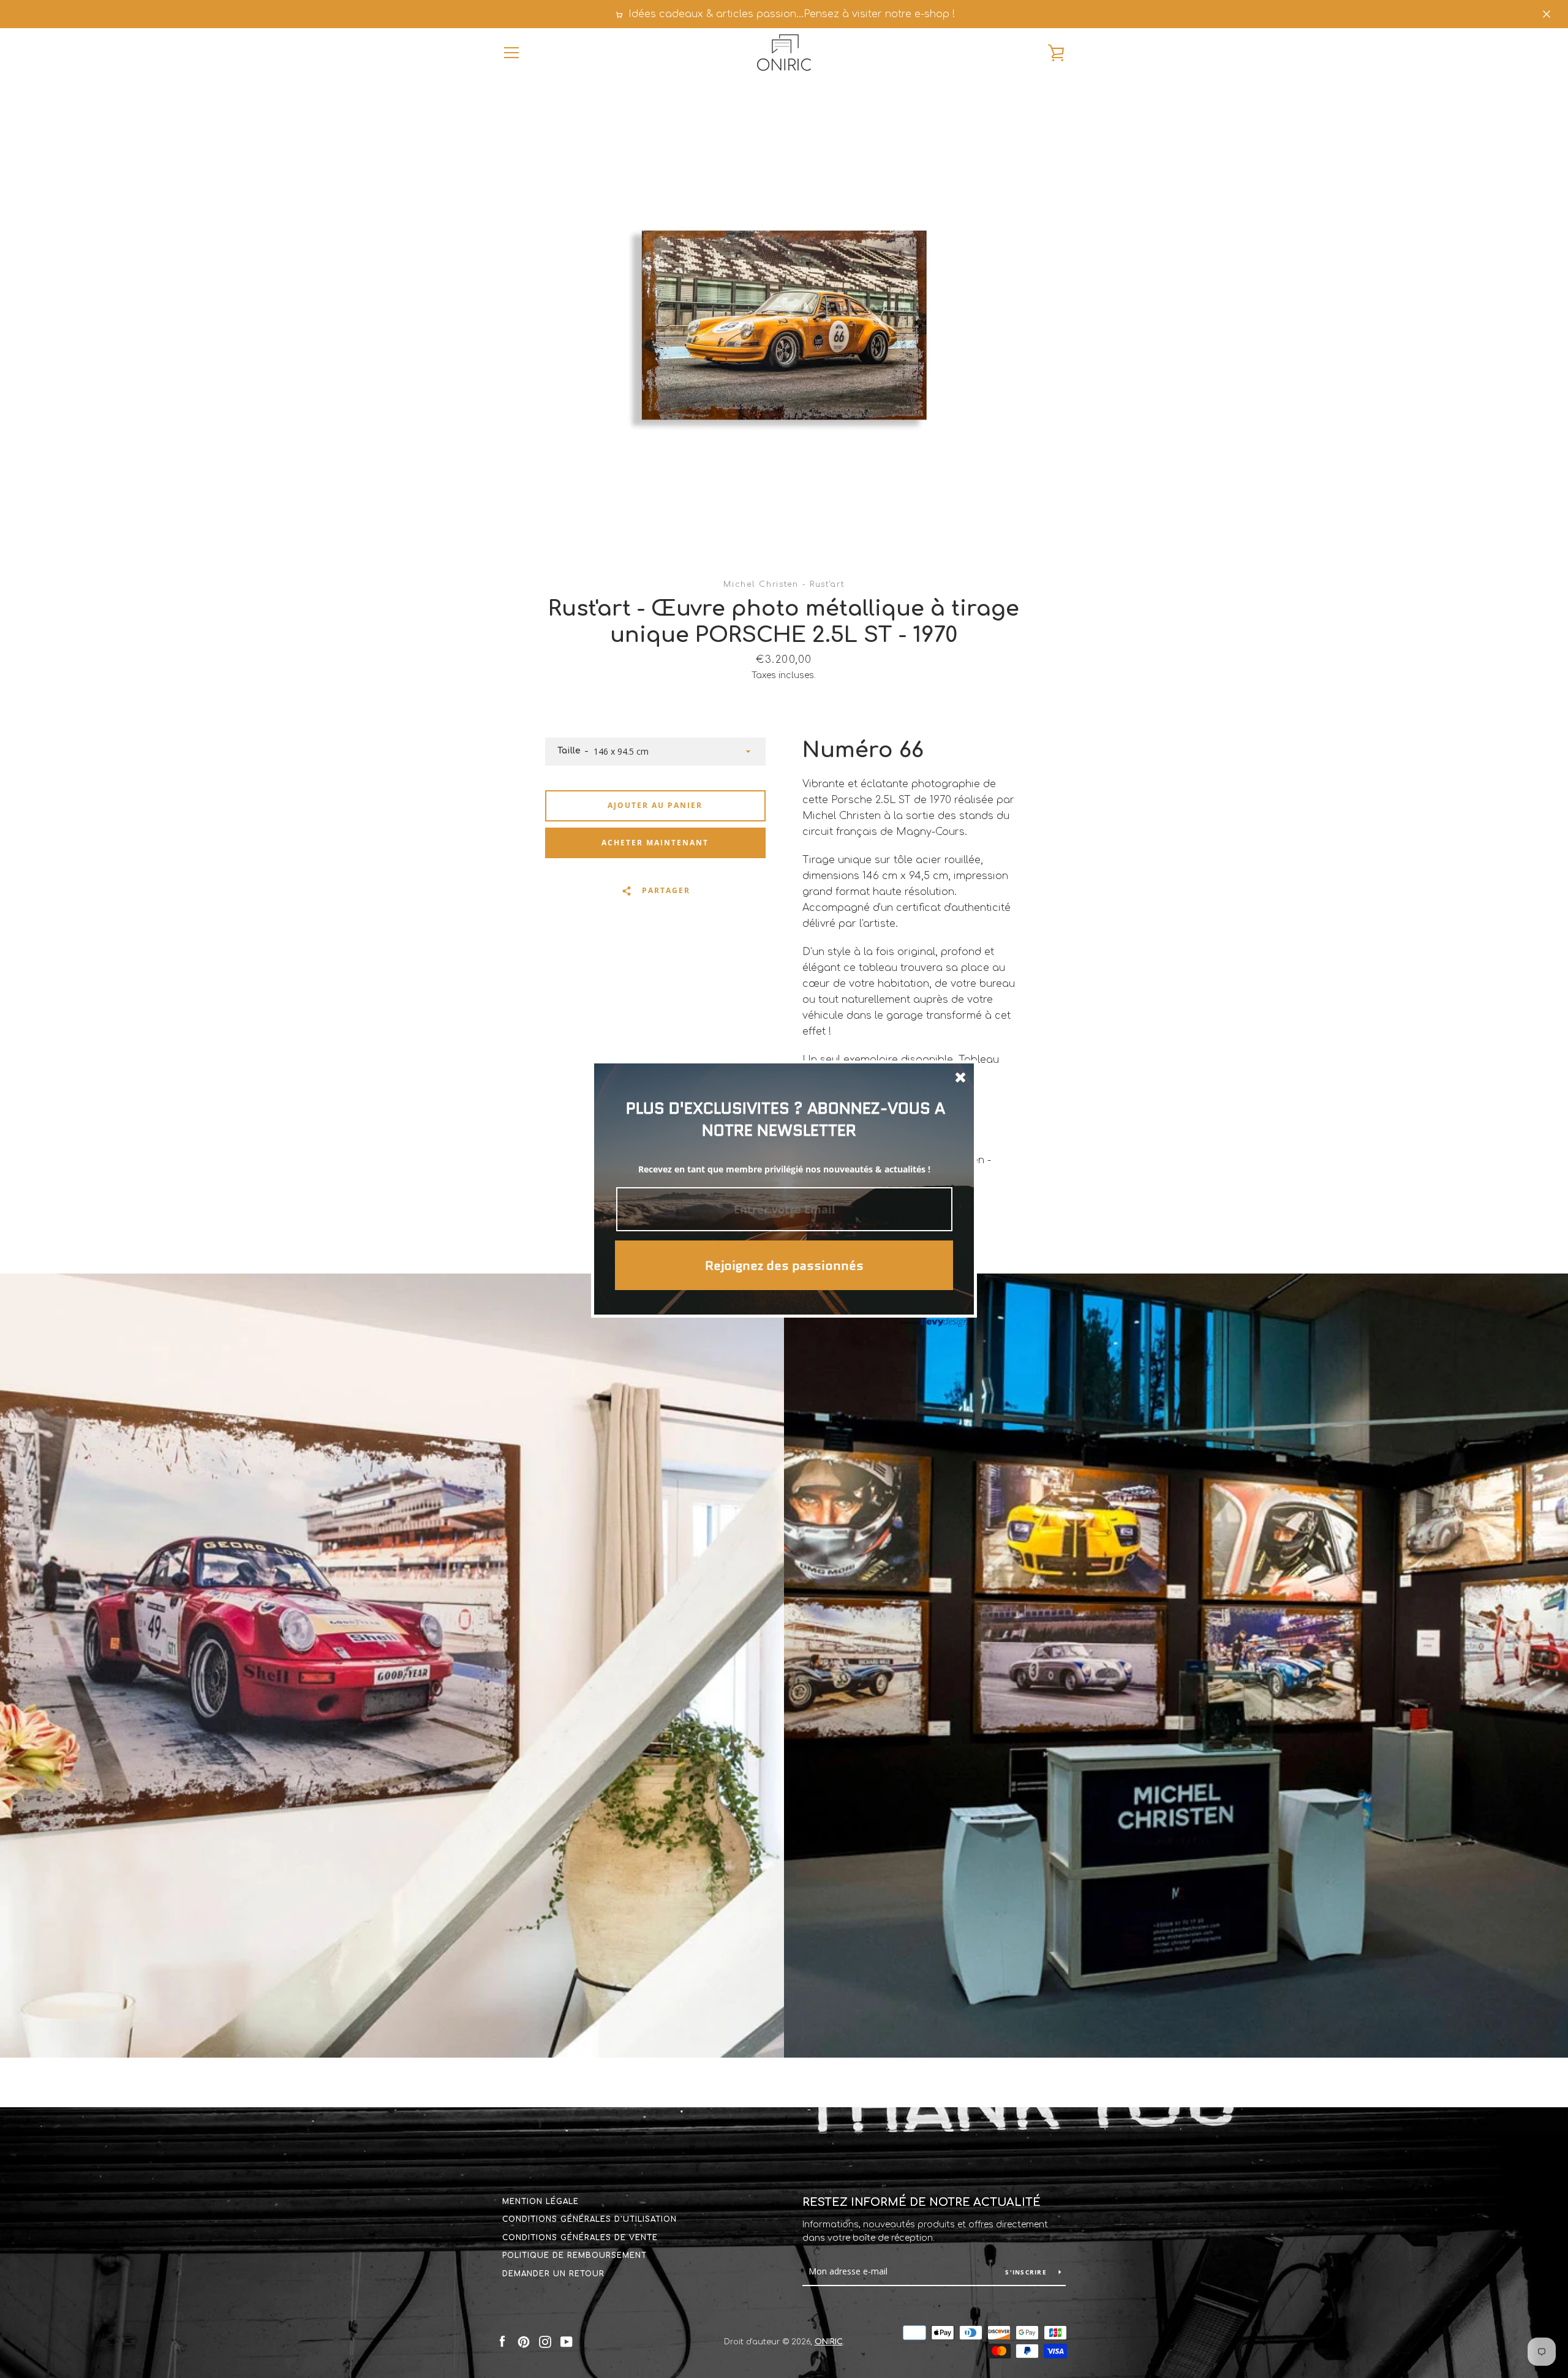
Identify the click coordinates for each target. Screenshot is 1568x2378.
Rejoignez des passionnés (784, 1266)
